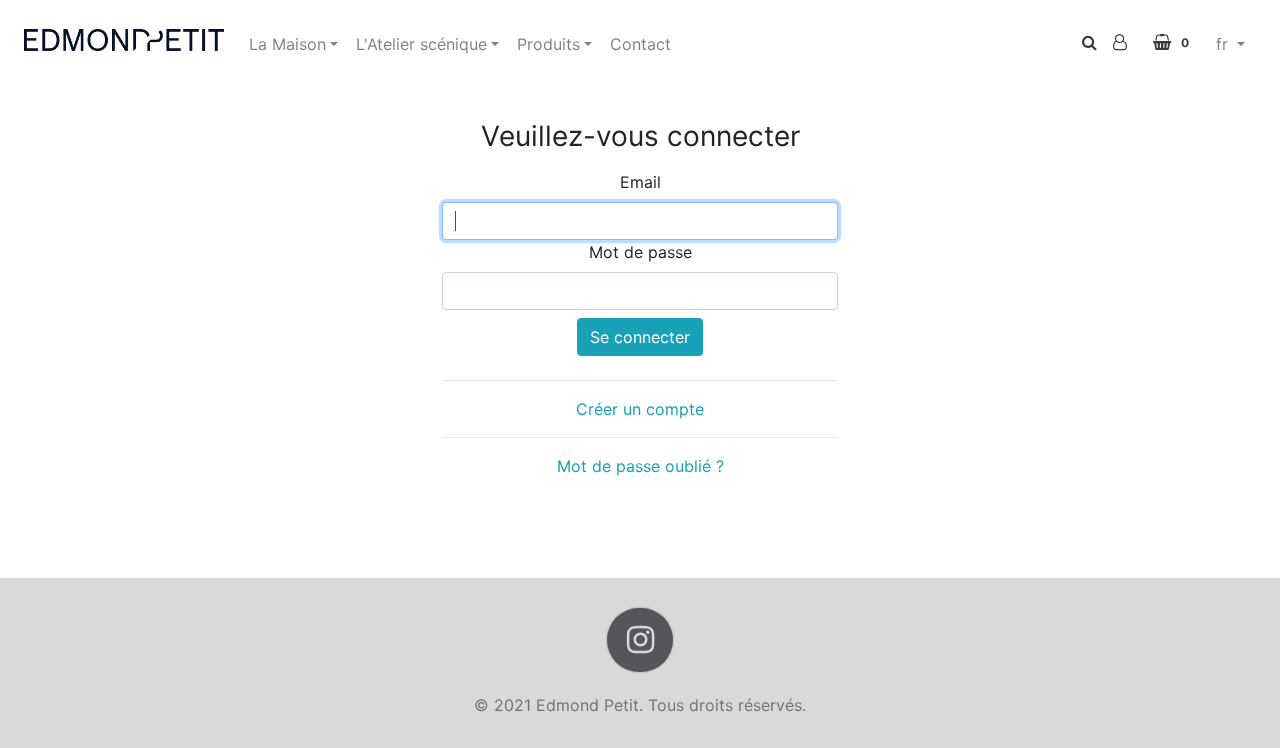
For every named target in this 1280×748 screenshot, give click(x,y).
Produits (548, 44)
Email (640, 182)
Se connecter (640, 337)
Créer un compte (640, 409)
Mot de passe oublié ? (640, 466)
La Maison (287, 44)
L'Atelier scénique (421, 44)
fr (1224, 44)
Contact (640, 44)
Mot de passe (640, 252)
